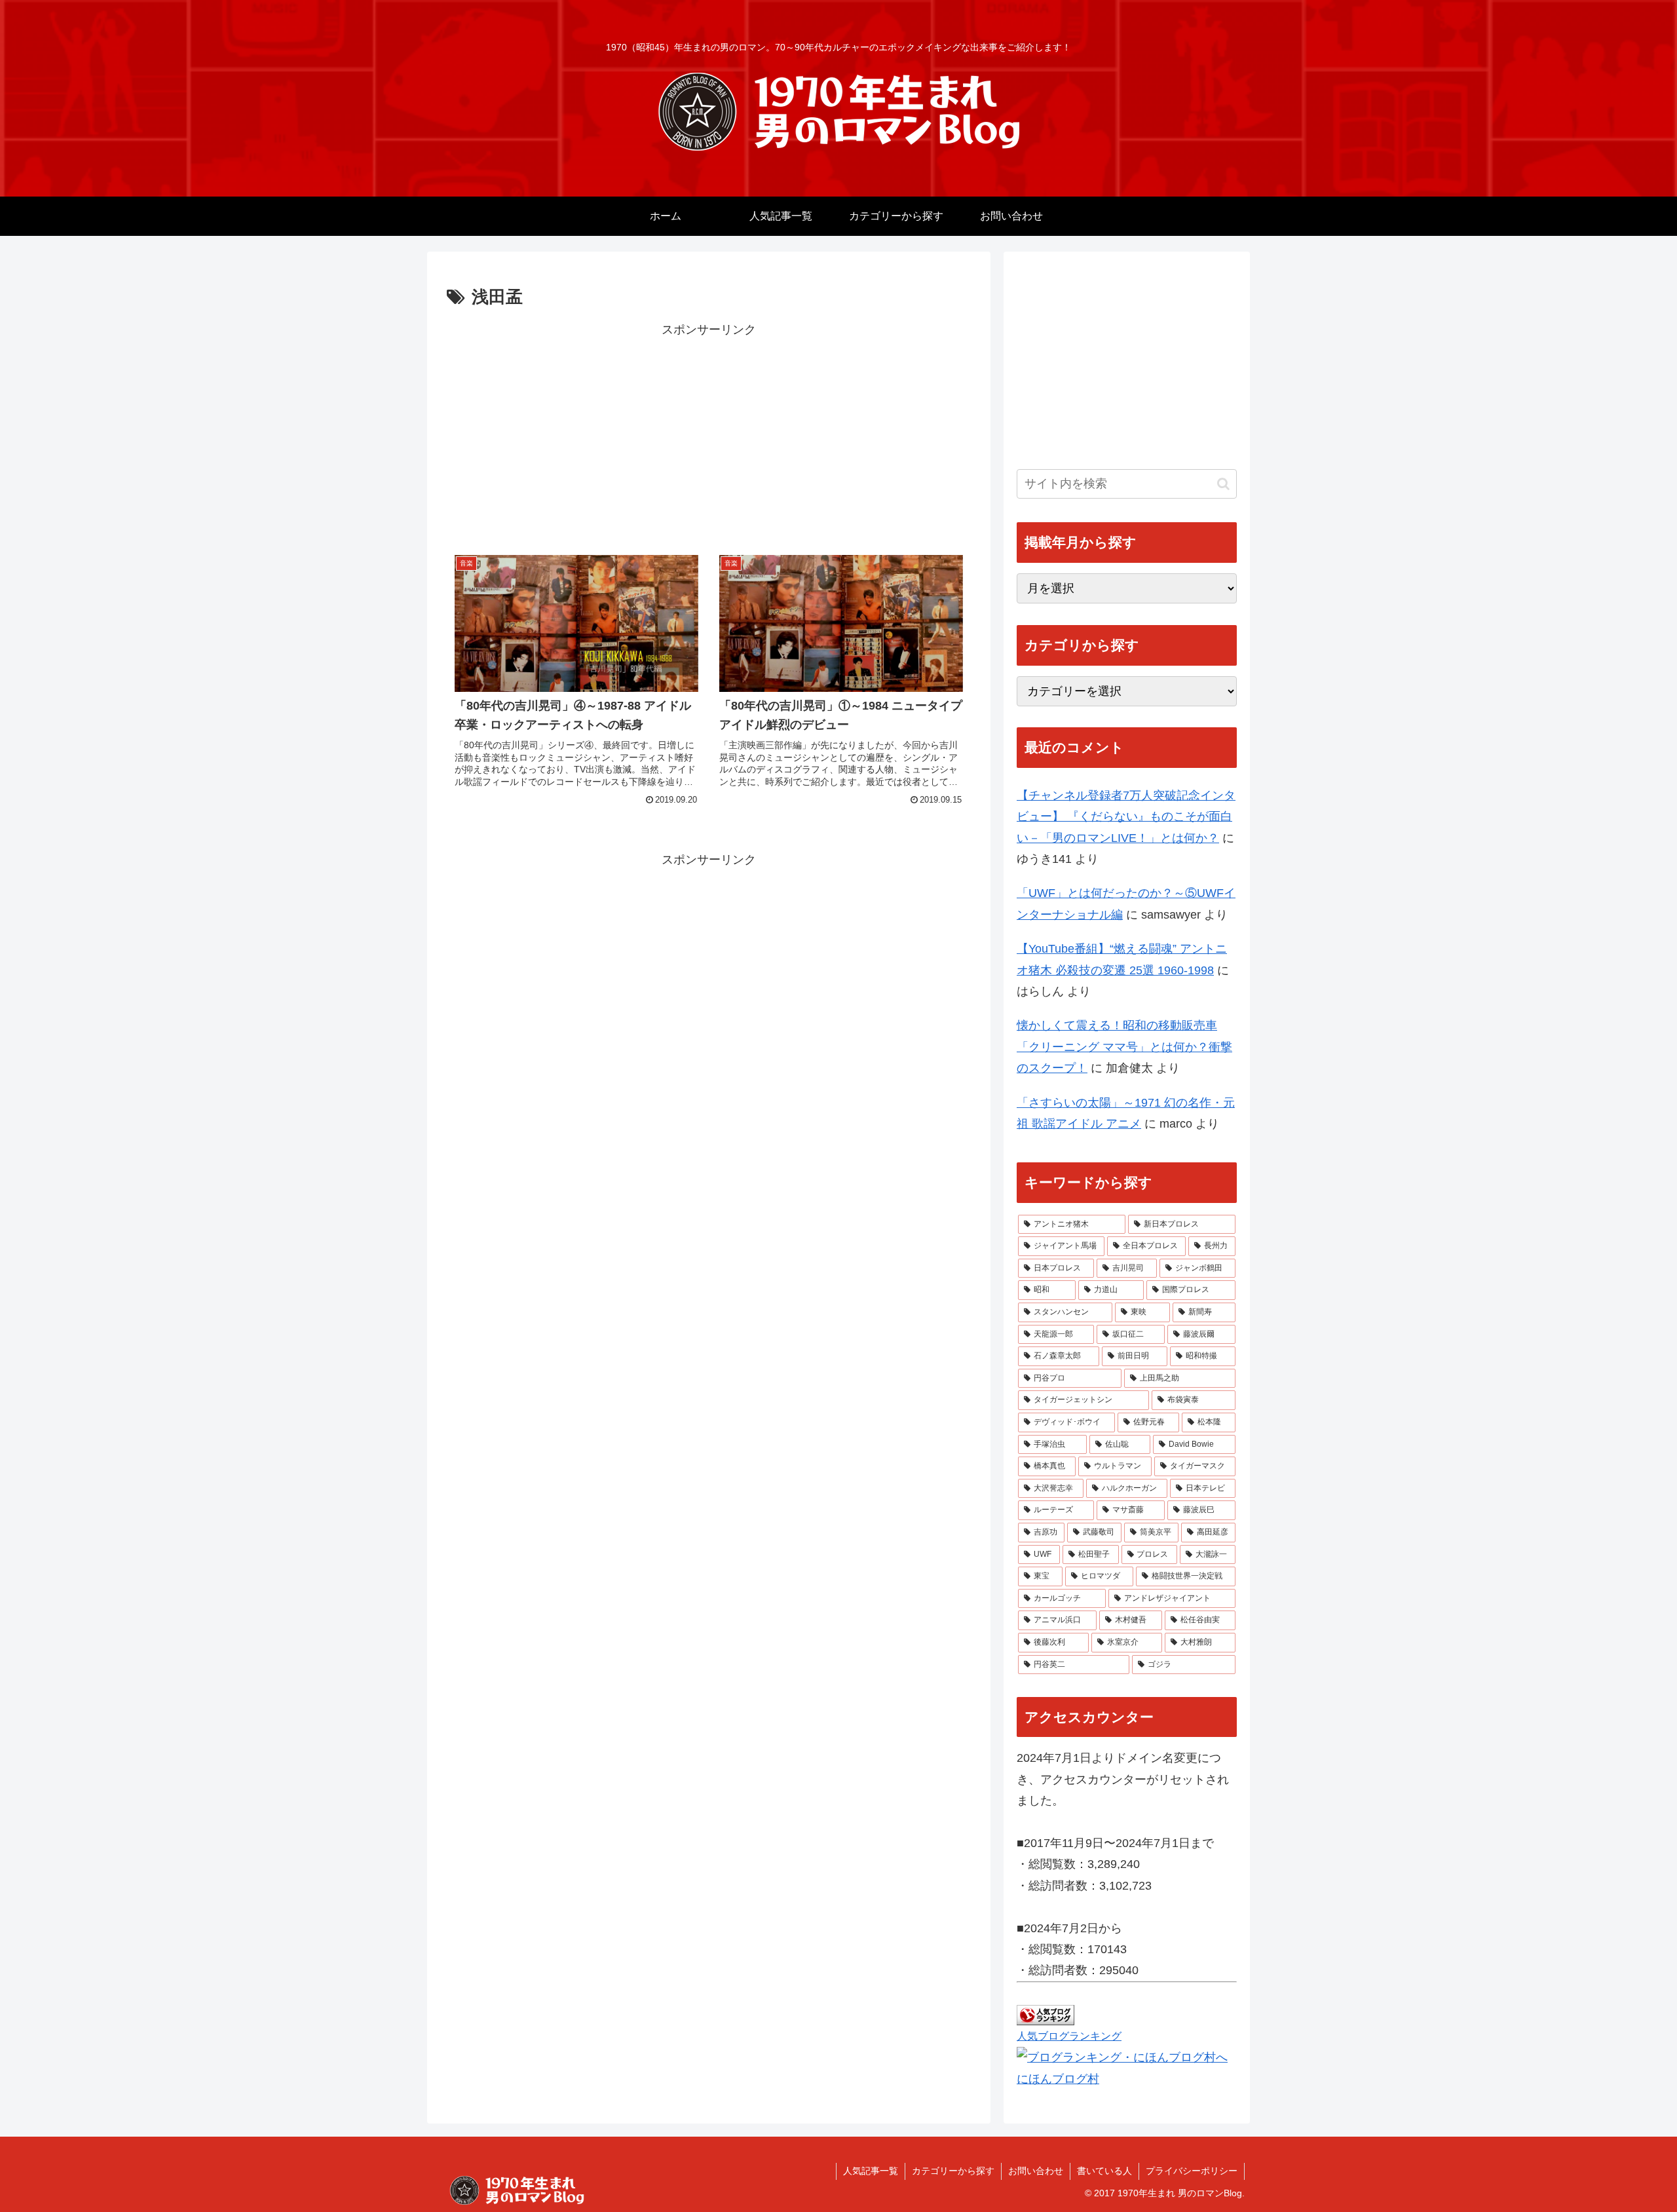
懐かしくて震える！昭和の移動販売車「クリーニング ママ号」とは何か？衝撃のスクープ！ (1124, 1047)
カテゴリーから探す (953, 2171)
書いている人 (1104, 2171)
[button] (1223, 484)
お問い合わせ (1036, 2171)
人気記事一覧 (871, 2171)
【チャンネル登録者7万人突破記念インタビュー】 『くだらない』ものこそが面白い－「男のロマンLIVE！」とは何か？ (1126, 817)
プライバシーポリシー (1192, 2171)
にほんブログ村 (1058, 2079)
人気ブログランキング (1069, 2036)
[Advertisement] (709, 432)
